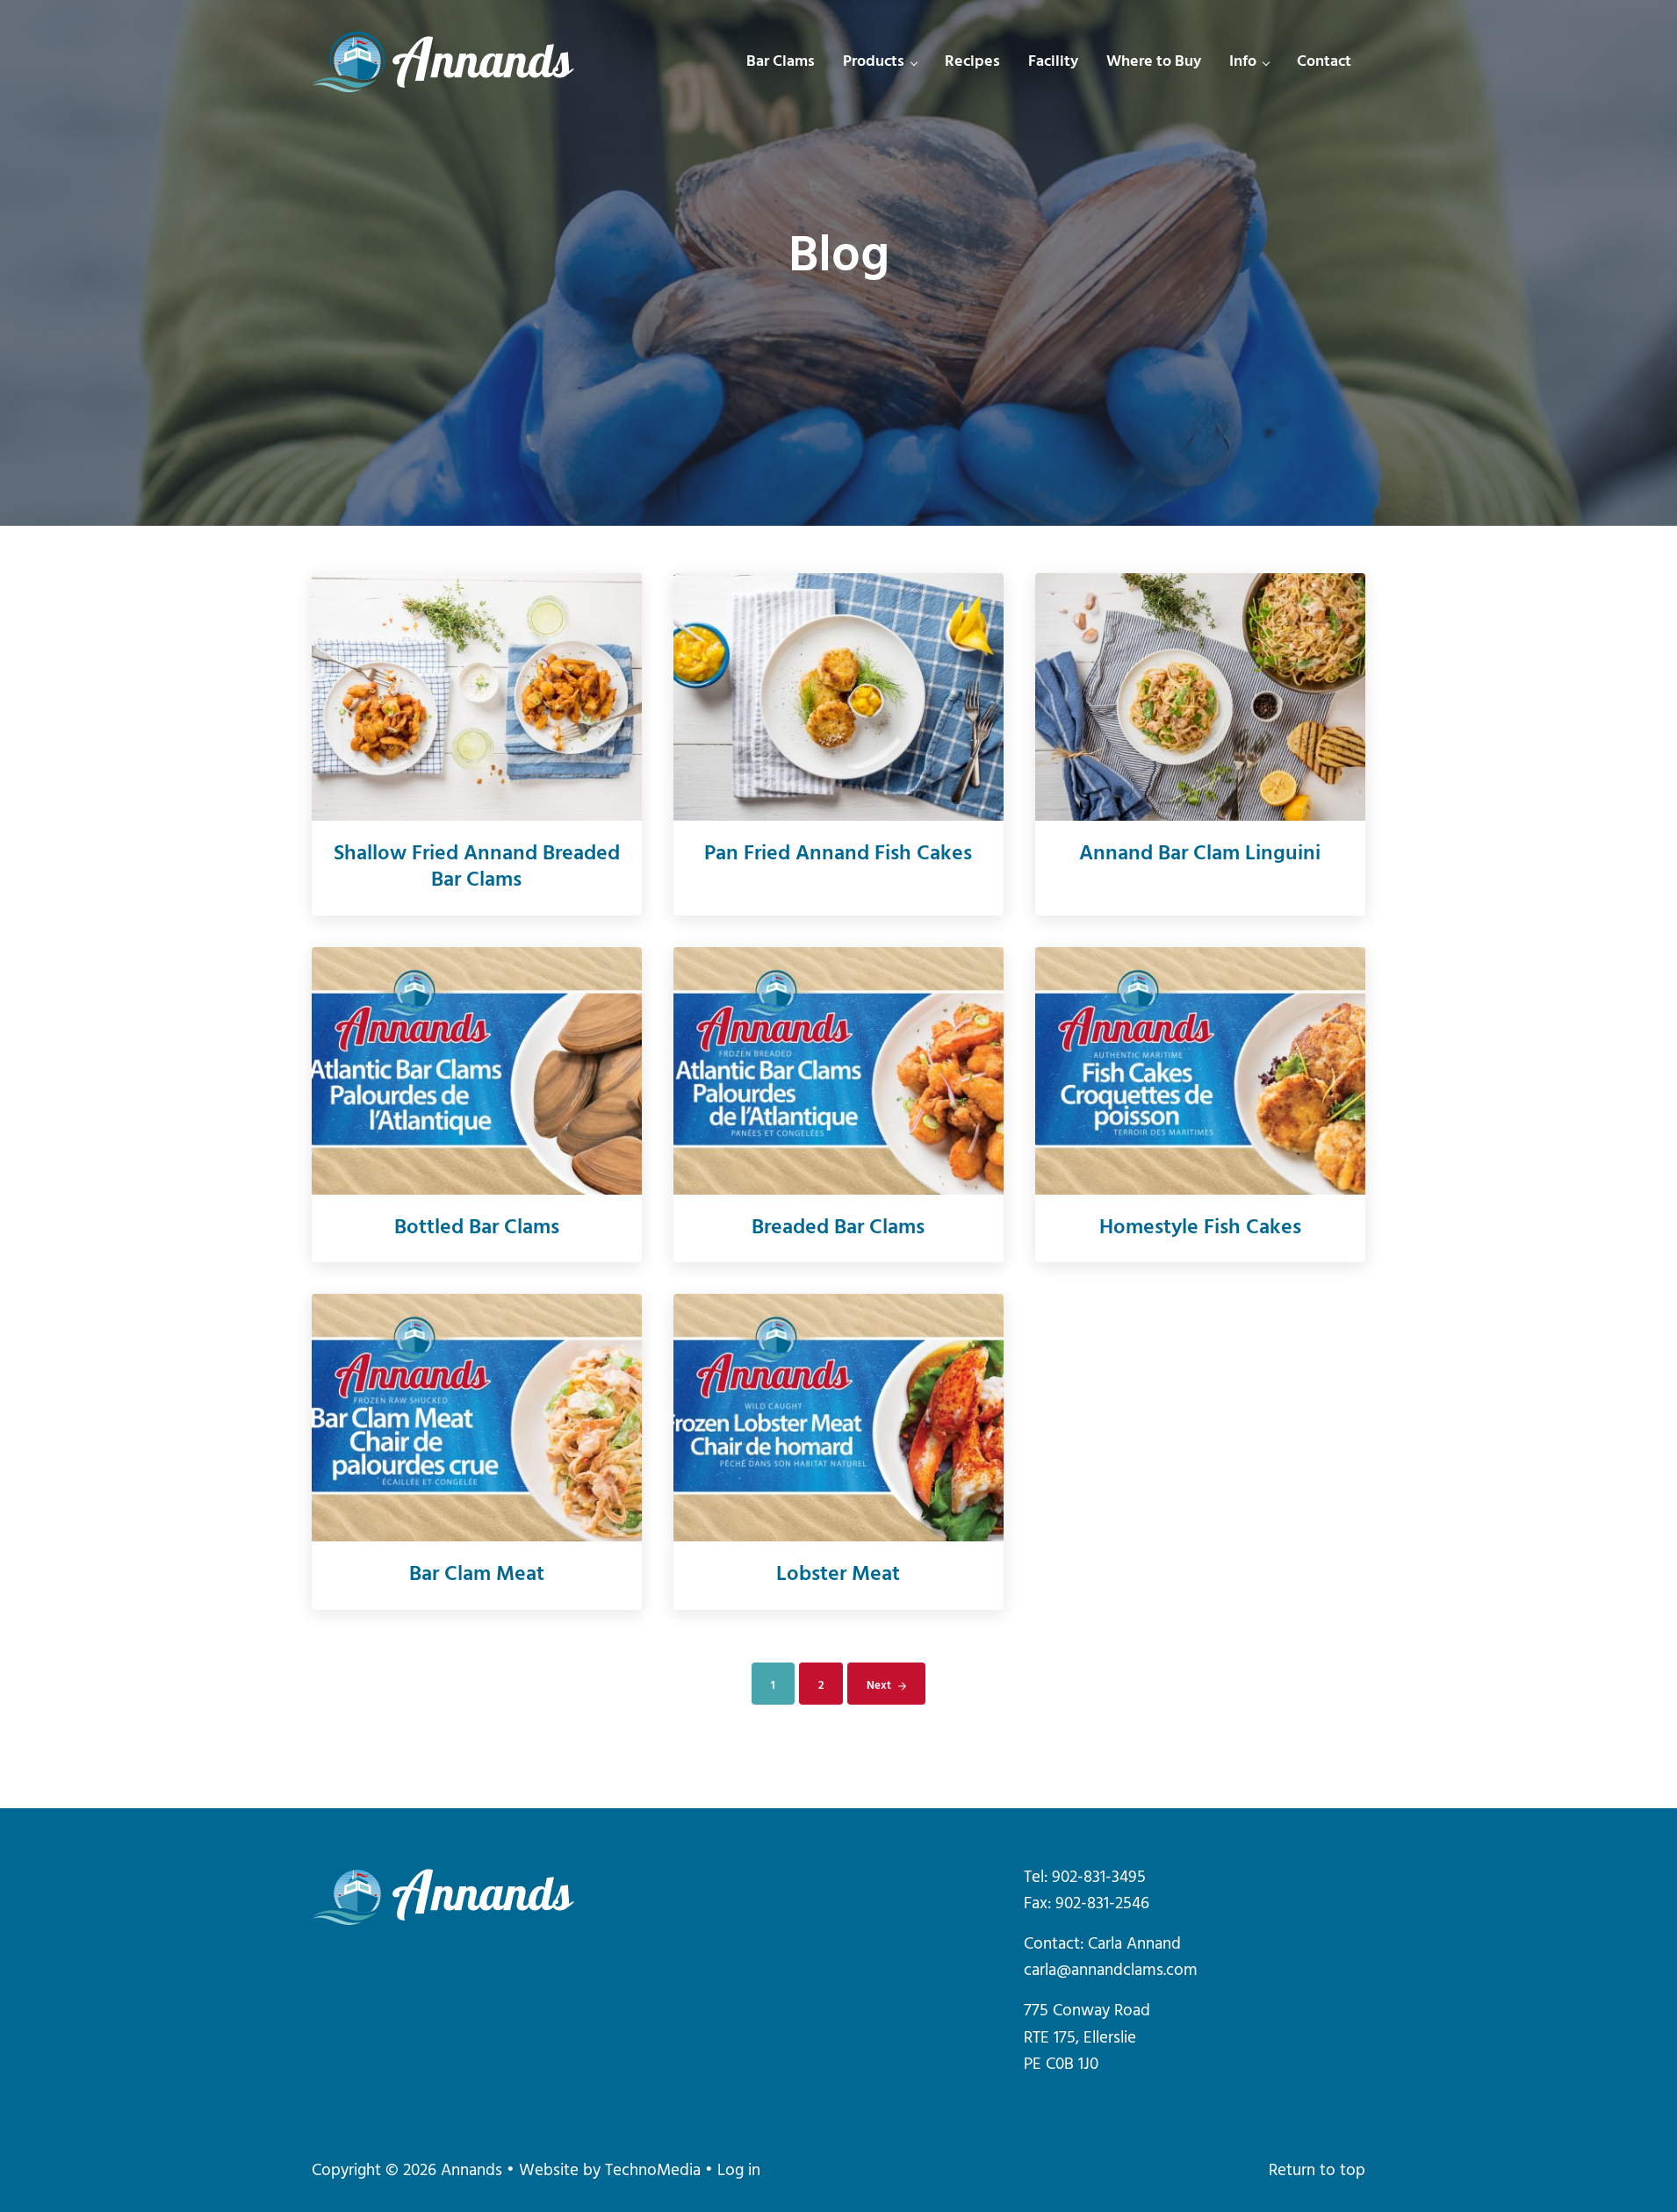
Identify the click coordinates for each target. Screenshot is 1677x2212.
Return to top (1317, 2171)
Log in (739, 2171)
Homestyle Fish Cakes (1200, 1229)
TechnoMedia (653, 2171)
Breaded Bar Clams (838, 1229)
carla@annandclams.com (1111, 1971)
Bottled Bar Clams (477, 1229)
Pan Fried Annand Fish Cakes (838, 855)
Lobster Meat (838, 1576)
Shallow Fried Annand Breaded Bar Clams (477, 868)
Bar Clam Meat (477, 1576)
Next (879, 1686)
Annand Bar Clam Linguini (1200, 855)
